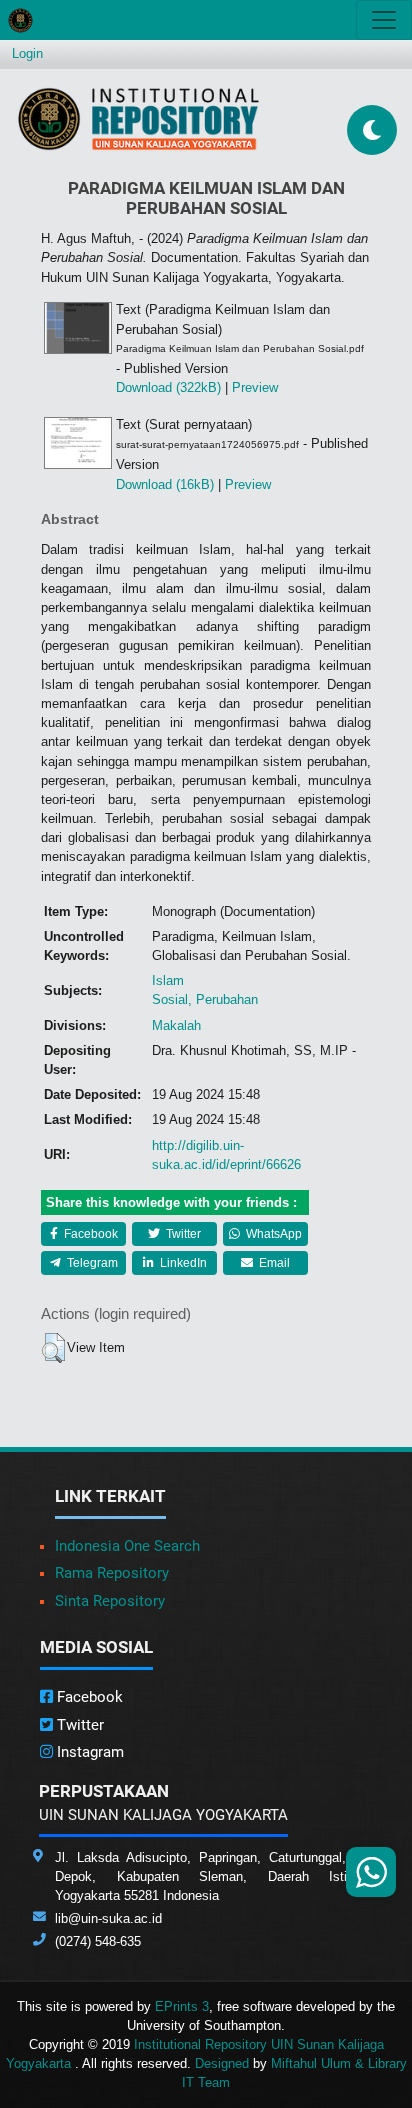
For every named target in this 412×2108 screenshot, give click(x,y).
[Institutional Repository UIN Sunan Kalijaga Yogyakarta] (138, 118)
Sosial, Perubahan (205, 999)
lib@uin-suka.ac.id (108, 1918)
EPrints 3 (182, 2006)
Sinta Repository (110, 1601)
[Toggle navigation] (384, 20)
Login (27, 53)
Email (273, 1263)
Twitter (182, 1234)
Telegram (91, 1263)
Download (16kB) (165, 484)
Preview (255, 387)
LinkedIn (182, 1263)
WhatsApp (272, 1234)
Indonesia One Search (127, 1546)
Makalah (176, 1025)
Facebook (89, 1234)
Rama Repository (112, 1573)
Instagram (88, 1752)
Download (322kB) (168, 387)
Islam (168, 980)
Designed (222, 2063)
